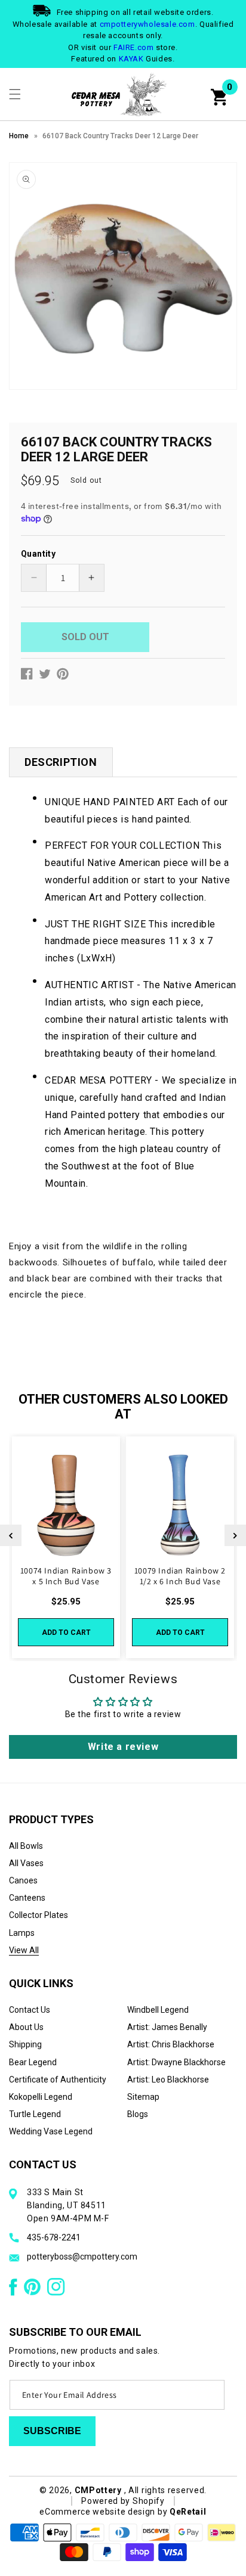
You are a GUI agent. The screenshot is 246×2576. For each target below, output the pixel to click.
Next (235, 1535)
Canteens (27, 1898)
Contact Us (30, 2010)
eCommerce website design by (104, 2512)
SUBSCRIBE (52, 2431)
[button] (15, 94)
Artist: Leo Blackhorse (168, 2080)
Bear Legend (33, 2062)
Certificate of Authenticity (58, 2080)
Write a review (123, 1747)
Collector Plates (39, 1915)
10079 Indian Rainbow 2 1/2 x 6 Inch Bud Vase (180, 1576)
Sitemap (143, 2097)
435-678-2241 (54, 2237)
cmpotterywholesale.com (147, 24)
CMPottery (98, 2490)
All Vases (26, 1863)
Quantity (38, 554)
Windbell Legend (158, 2010)
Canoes (23, 1880)
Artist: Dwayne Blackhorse (176, 2062)
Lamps (22, 1933)
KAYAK (131, 59)
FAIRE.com (133, 47)
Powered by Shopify (123, 2501)
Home (19, 136)
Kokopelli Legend (41, 2097)
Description (61, 762)
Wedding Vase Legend (51, 2131)
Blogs (138, 2114)
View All (24, 1950)
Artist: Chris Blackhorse (171, 2044)
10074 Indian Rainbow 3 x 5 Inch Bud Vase (66, 1576)
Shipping (25, 2044)
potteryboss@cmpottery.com (82, 2257)
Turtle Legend (35, 2114)
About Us (26, 2027)
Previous (11, 1535)
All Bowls (26, 1846)
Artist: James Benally (167, 2027)
